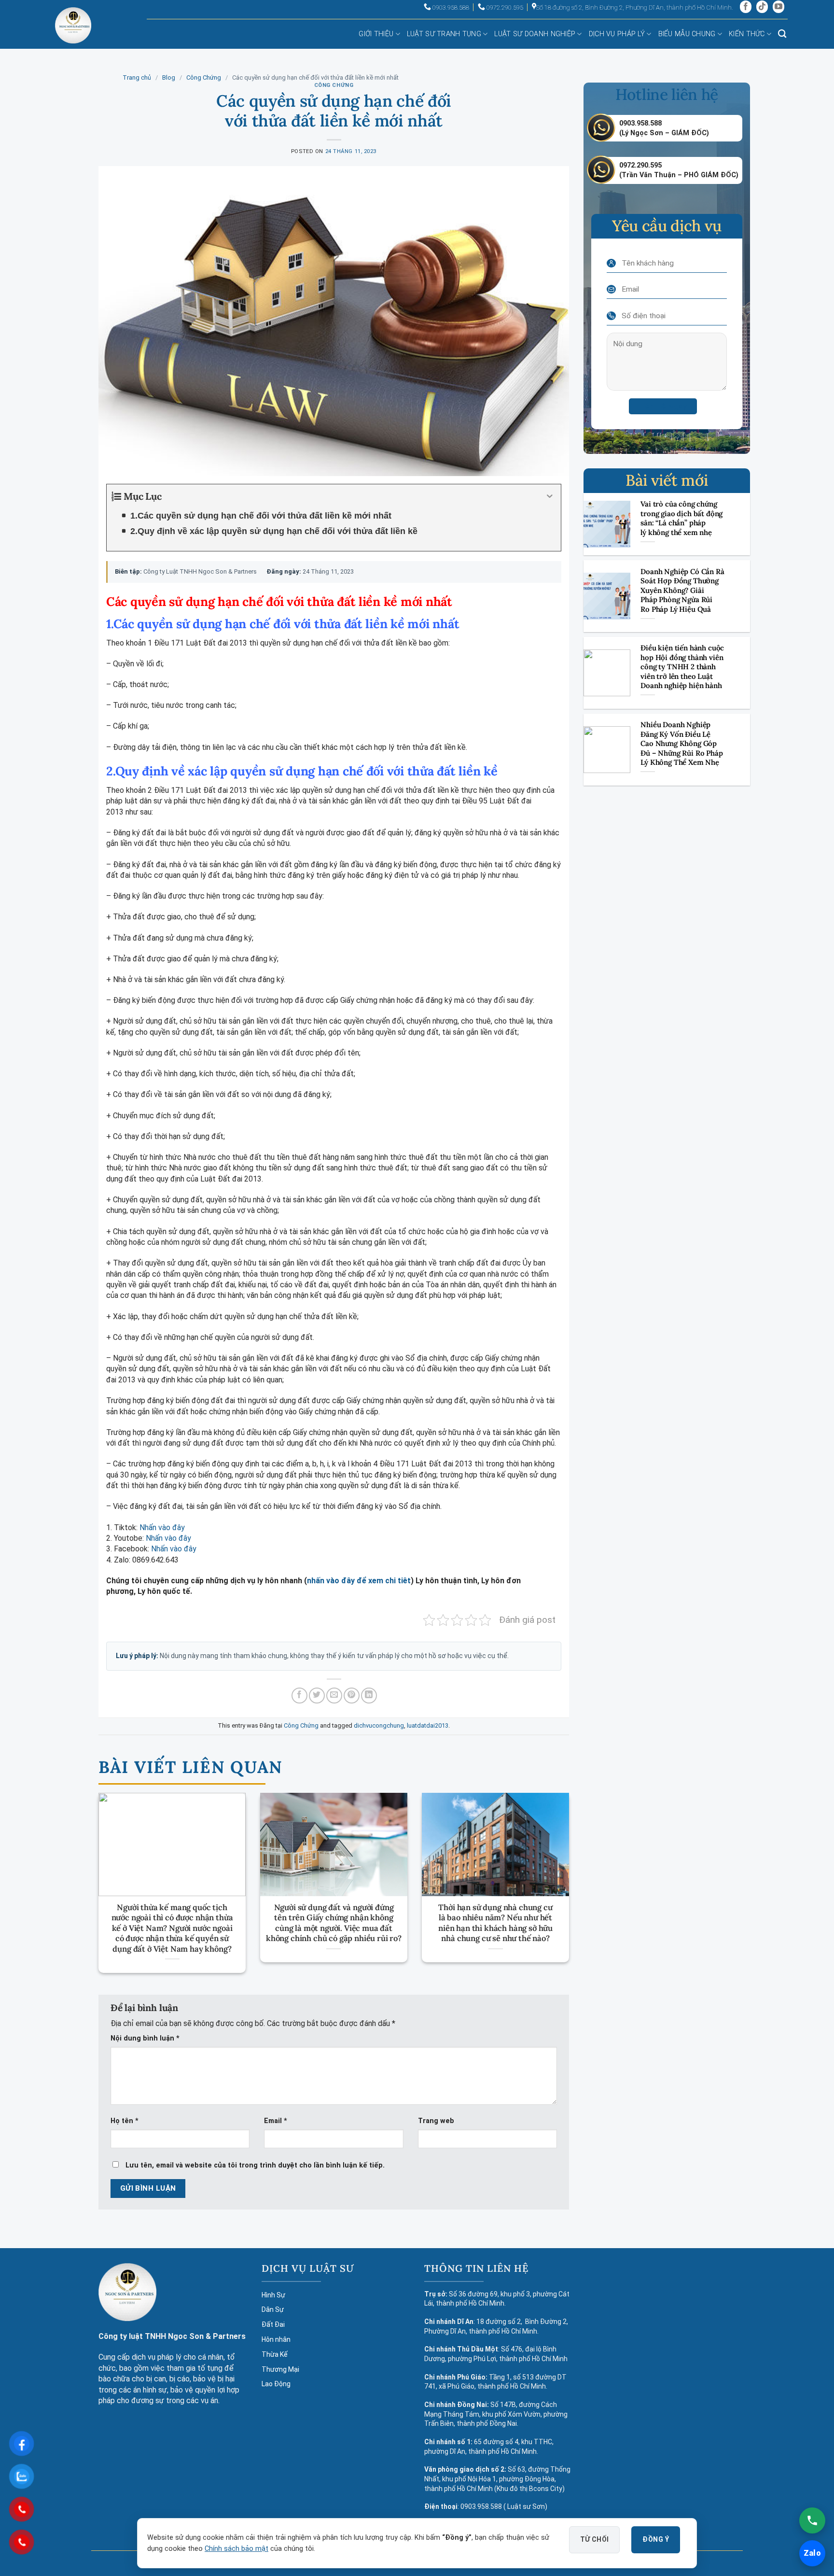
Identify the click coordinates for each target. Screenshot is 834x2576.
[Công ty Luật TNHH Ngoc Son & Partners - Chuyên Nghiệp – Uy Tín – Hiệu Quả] (73, 33)
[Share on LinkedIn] (369, 1696)
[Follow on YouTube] (778, 7)
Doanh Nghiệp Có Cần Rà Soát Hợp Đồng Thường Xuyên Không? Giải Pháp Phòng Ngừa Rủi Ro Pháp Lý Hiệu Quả (682, 590)
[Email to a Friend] (334, 1696)
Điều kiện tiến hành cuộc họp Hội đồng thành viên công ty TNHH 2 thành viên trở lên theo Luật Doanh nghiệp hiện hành (682, 667)
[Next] (555, 1866)
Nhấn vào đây (162, 1527)
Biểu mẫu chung (687, 34)
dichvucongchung (379, 1725)
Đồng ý (656, 2539)
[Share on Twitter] (317, 1696)
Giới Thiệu (376, 34)
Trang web (436, 2121)
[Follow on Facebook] (746, 7)
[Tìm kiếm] (782, 34)
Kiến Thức (747, 34)
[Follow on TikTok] (762, 7)
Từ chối (595, 2539)
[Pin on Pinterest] (352, 1696)
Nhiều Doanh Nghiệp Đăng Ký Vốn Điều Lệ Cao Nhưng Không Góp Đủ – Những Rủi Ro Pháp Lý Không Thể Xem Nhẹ (681, 743)
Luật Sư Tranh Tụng (444, 34)
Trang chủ (137, 77)
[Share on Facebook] (299, 1696)
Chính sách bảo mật (236, 2549)
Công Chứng (204, 77)
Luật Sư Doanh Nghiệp (535, 34)
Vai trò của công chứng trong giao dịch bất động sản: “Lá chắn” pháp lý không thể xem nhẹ (681, 518)
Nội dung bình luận (145, 2038)
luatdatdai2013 (428, 1725)
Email (276, 2121)
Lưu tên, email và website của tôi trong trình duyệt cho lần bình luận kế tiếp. (255, 2165)
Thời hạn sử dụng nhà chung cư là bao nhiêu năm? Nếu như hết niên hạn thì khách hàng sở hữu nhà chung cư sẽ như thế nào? (495, 1923)
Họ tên (125, 2121)
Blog (169, 77)
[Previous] (113, 1866)
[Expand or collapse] (550, 496)
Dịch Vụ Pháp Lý (617, 34)
